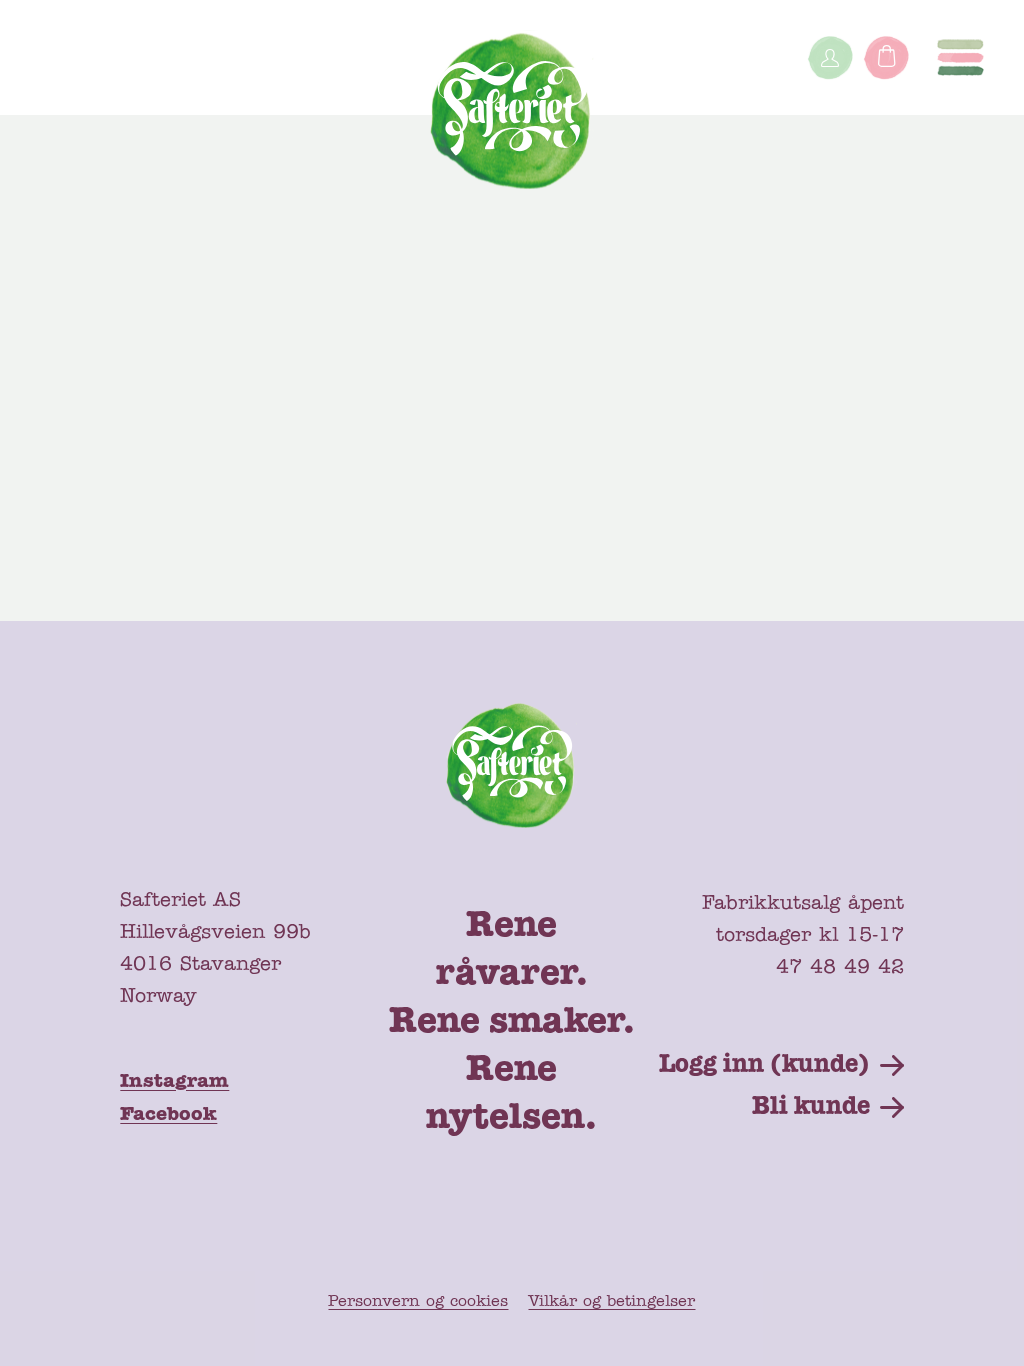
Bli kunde (811, 1107)
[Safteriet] (512, 115)
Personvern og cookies (418, 1302)
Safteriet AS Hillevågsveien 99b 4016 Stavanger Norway (215, 949)
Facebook (168, 1115)
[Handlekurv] (886, 57)
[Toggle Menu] (960, 57)
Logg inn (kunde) (764, 1065)
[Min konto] (830, 57)
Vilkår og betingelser (611, 1302)
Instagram (174, 1082)
